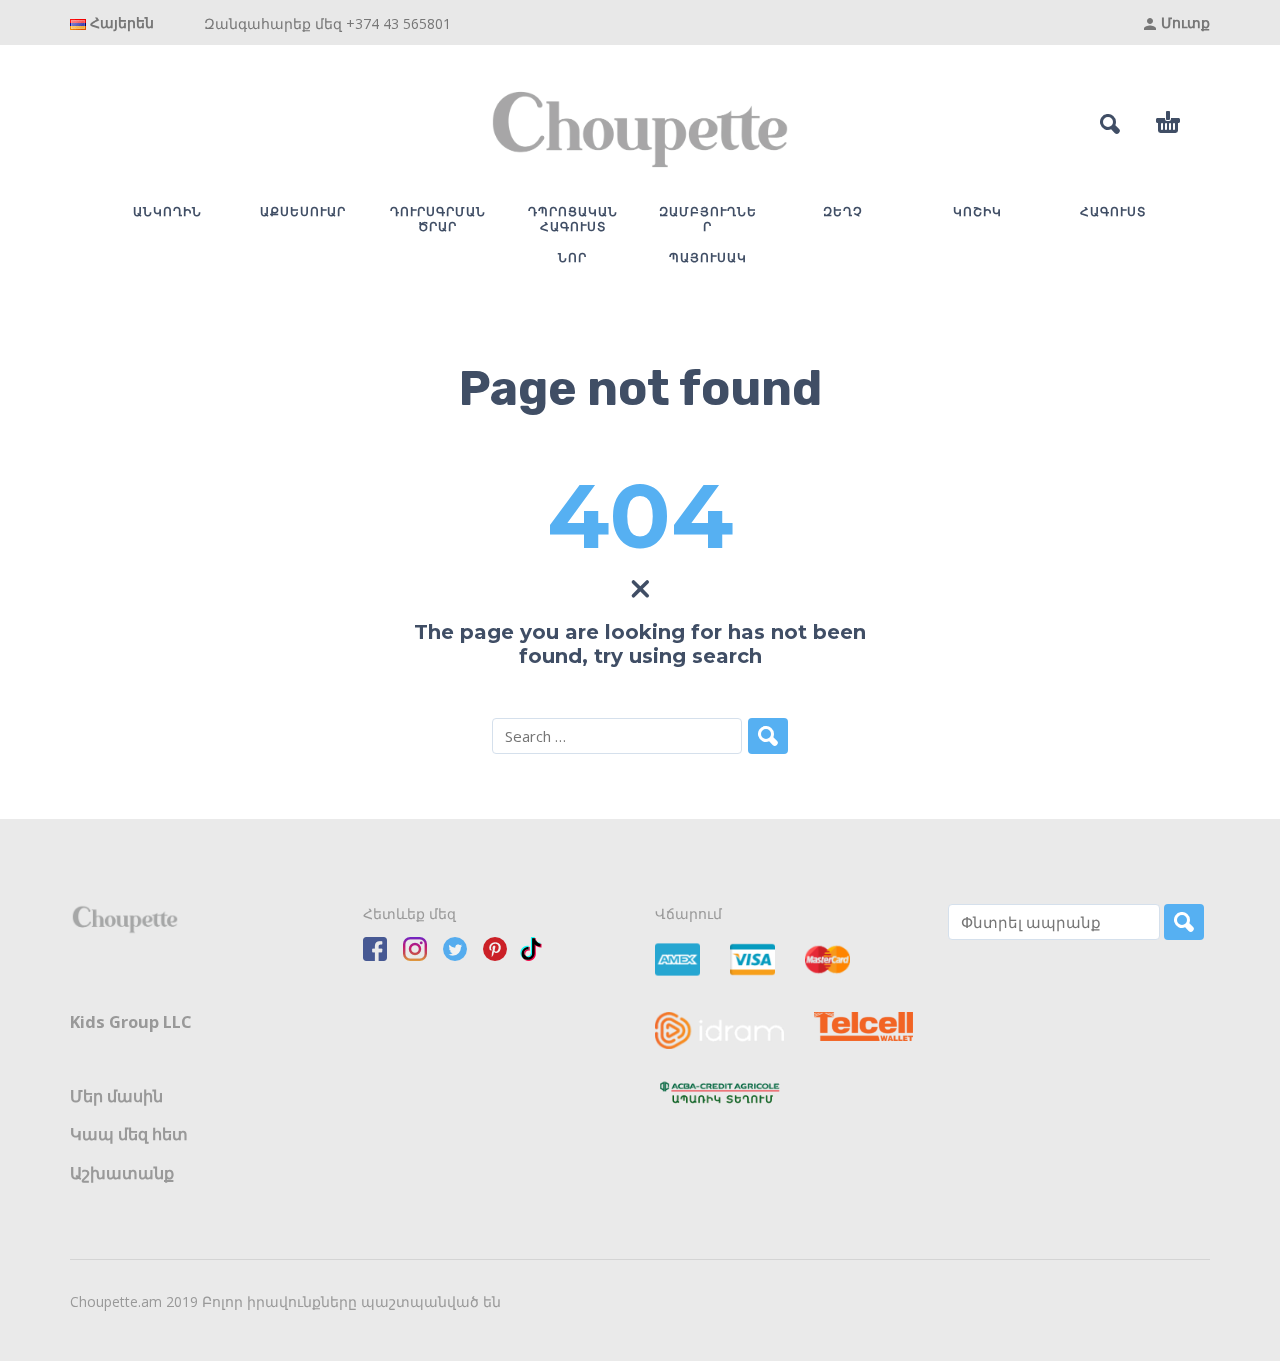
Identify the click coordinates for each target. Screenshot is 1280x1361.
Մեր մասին (116, 1096)
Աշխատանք (122, 1173)
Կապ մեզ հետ (129, 1134)
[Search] (1184, 922)
